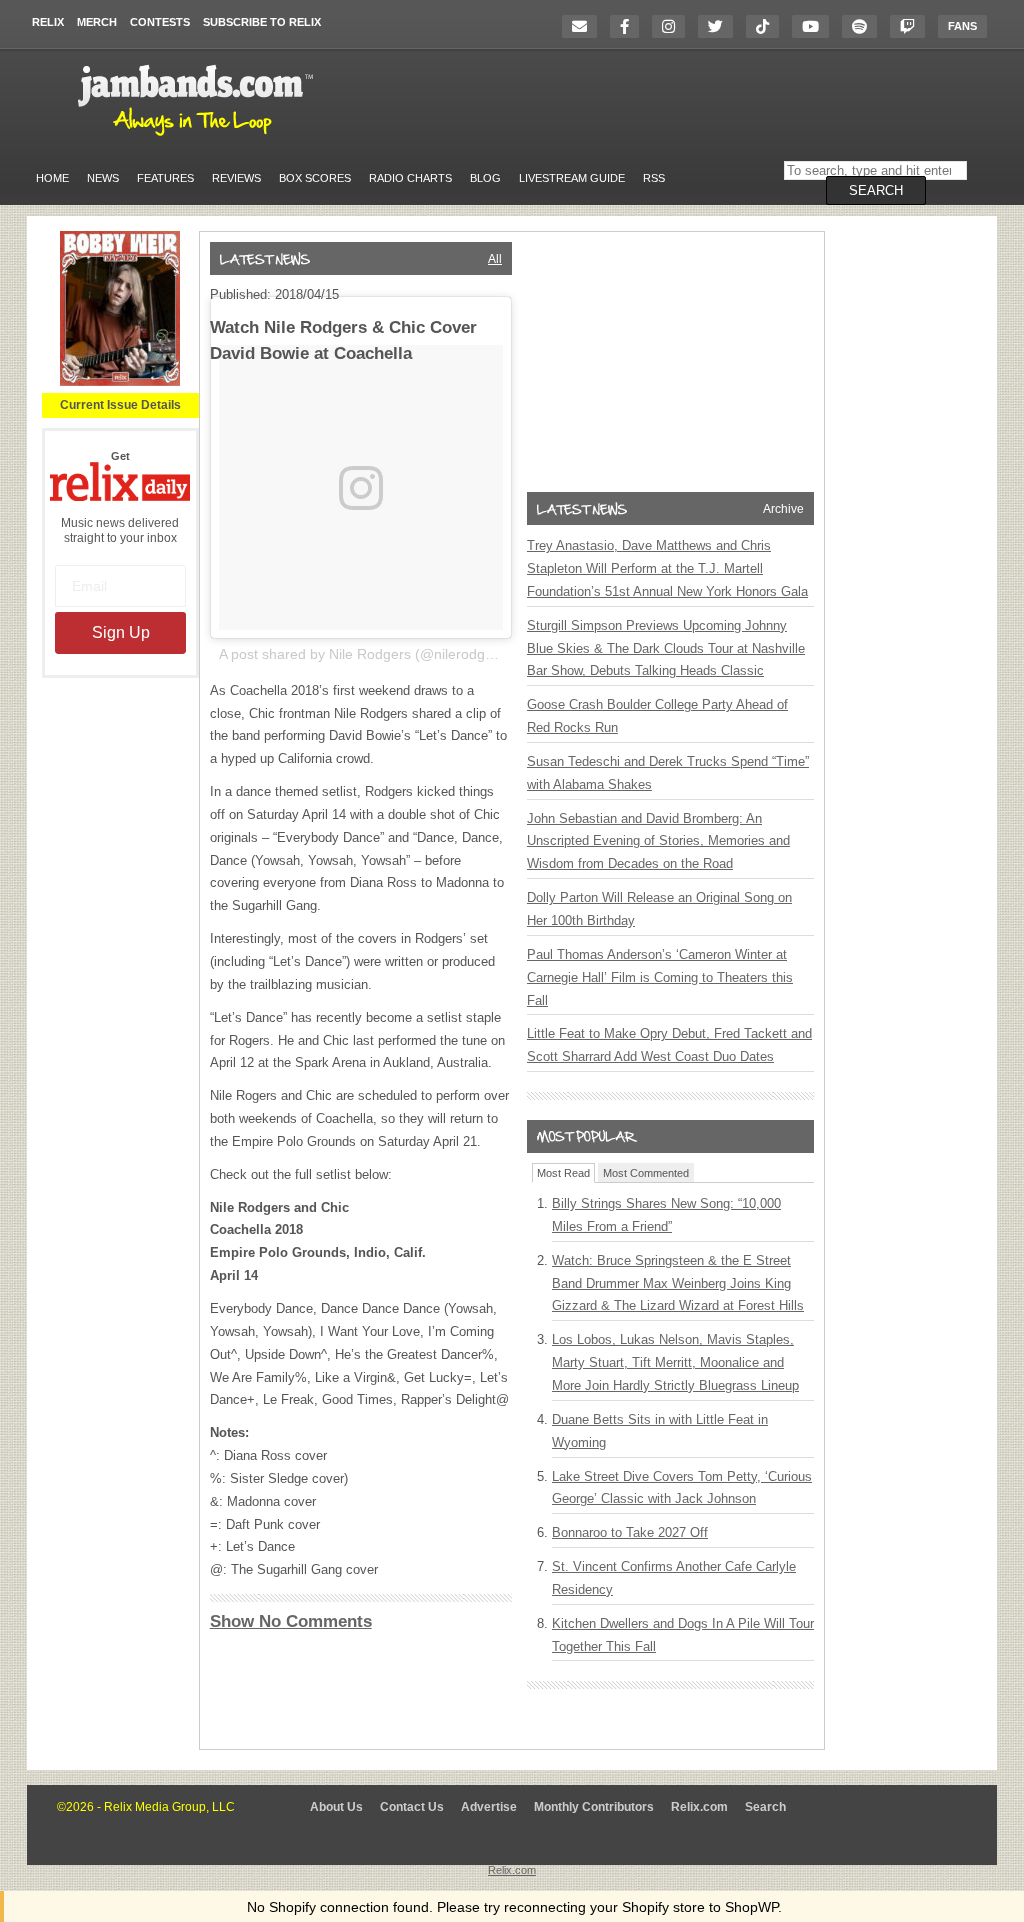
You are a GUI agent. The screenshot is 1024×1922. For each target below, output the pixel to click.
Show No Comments (291, 1621)
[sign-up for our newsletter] (584, 26)
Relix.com (699, 1807)
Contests (160, 22)
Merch (97, 22)
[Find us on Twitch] (912, 26)
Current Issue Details (120, 405)
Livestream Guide (572, 178)
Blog (485, 178)
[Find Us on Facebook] (629, 26)
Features (165, 178)
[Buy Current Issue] (120, 382)
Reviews (236, 178)
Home (52, 178)
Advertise (489, 1807)
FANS (962, 26)
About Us (336, 1807)
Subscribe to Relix (262, 22)
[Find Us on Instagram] (673, 26)
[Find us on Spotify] (864, 26)
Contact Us (412, 1807)
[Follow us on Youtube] (815, 26)
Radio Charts (410, 178)
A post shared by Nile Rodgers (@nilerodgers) (364, 654)
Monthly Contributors (594, 1807)
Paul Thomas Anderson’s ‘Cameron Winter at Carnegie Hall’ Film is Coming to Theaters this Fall (660, 977)
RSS (654, 178)
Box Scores (315, 178)
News (103, 178)
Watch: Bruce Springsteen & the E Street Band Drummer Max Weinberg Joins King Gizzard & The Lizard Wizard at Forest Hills (678, 1283)
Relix (48, 22)
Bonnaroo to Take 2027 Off (630, 1532)
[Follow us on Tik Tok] (767, 26)
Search (765, 1807)
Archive (783, 509)
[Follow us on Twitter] (720, 26)
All (495, 259)
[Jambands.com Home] (198, 137)
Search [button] (876, 190)
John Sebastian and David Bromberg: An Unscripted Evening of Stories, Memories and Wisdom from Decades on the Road (658, 841)
